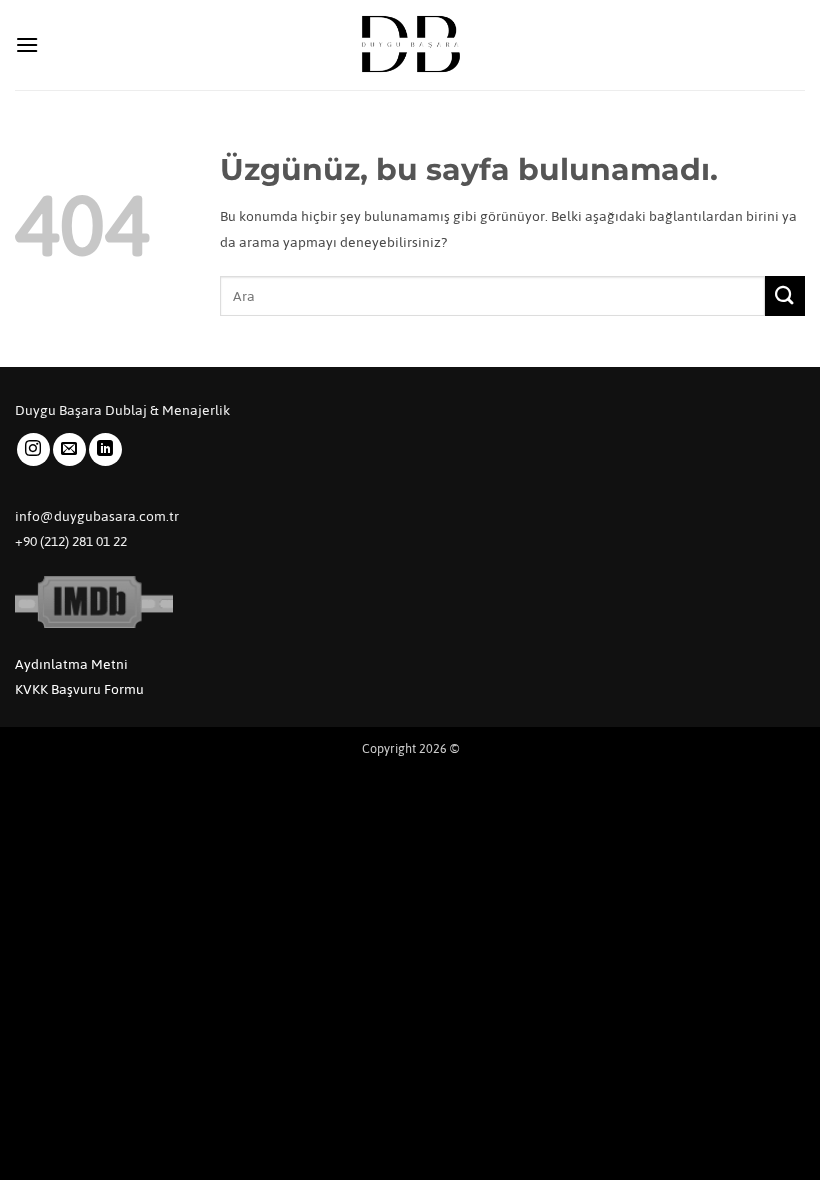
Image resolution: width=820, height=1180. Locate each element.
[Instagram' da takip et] (33, 449)
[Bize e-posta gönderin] (69, 449)
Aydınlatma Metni (71, 664)
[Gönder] (785, 295)
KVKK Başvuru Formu (79, 689)
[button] (27, 44)
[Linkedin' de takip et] (105, 449)
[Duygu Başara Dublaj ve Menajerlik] (410, 45)
